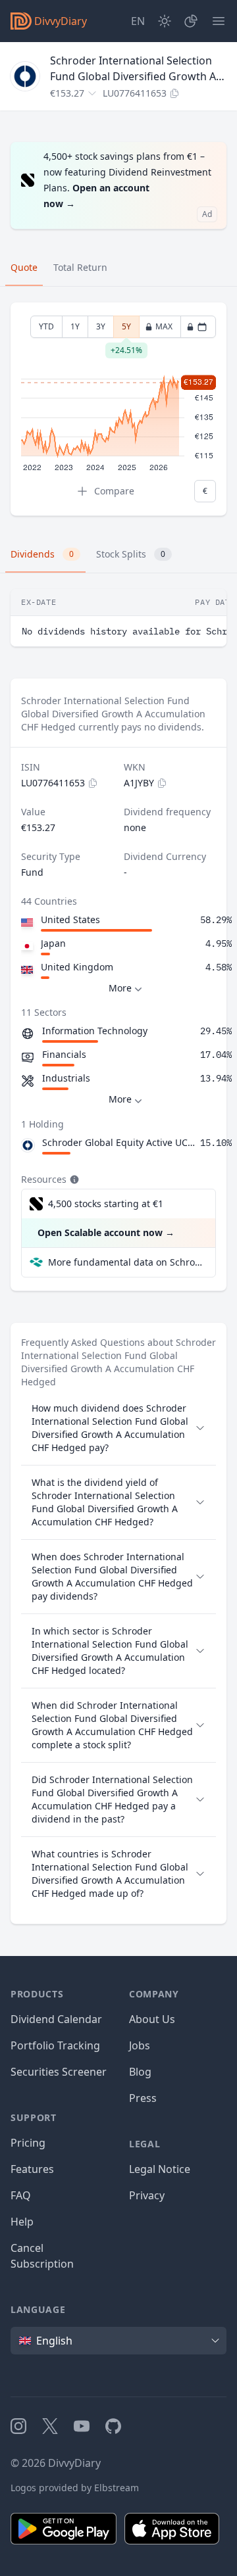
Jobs (140, 2045)
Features (32, 2169)
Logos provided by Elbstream (75, 2488)
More (120, 988)
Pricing (28, 2143)
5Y (126, 329)
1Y (75, 326)
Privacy (147, 2195)
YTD (46, 326)
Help (22, 2222)
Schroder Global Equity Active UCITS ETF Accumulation (118, 1142)
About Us (152, 2019)
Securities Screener (59, 2072)
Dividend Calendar (56, 2019)
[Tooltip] (73, 1180)
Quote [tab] (24, 267)
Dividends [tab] (42, 554)
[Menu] (219, 21)
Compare (114, 491)
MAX (164, 326)
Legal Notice (160, 2169)
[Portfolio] (191, 21)
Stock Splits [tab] (131, 554)
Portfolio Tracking (55, 2045)
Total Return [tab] (80, 267)
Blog (140, 2072)
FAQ (21, 2195)
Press (143, 2098)
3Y (101, 326)
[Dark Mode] (165, 21)
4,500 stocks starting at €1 (106, 1204)
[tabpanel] (118, 409)
